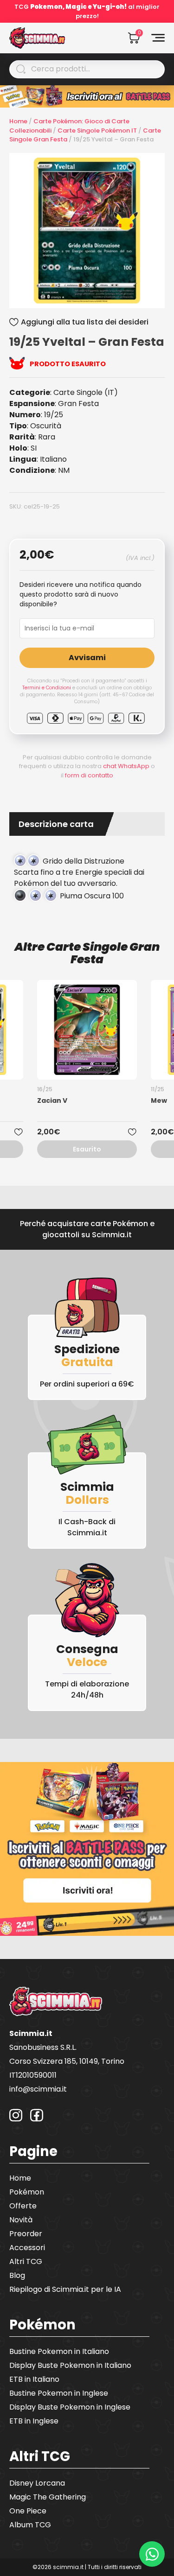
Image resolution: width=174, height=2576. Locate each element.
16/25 (45, 1089)
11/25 (158, 1089)
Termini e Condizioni (47, 688)
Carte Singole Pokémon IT (97, 130)
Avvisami (87, 658)
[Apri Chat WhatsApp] (152, 2554)
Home (18, 121)
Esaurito (87, 1149)
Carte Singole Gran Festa (103, 953)
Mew (159, 1100)
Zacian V (52, 1100)
